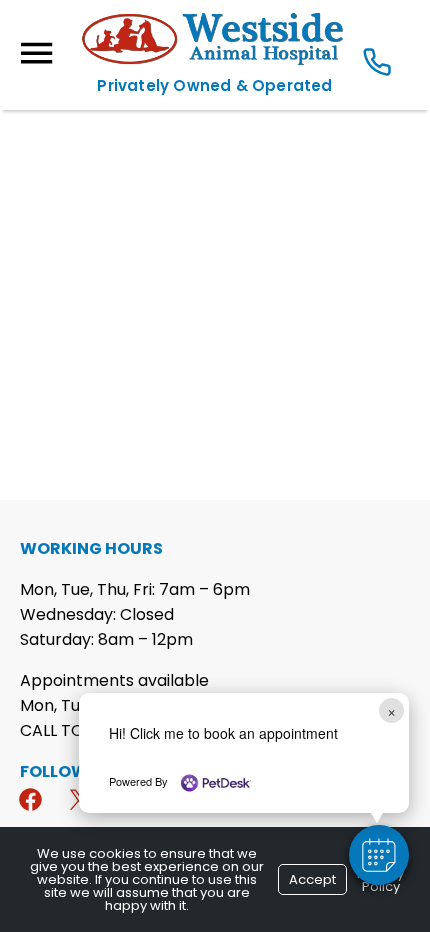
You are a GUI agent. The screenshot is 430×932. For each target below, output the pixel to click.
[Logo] (215, 61)
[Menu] (36, 53)
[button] (379, 855)
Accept (312, 879)
